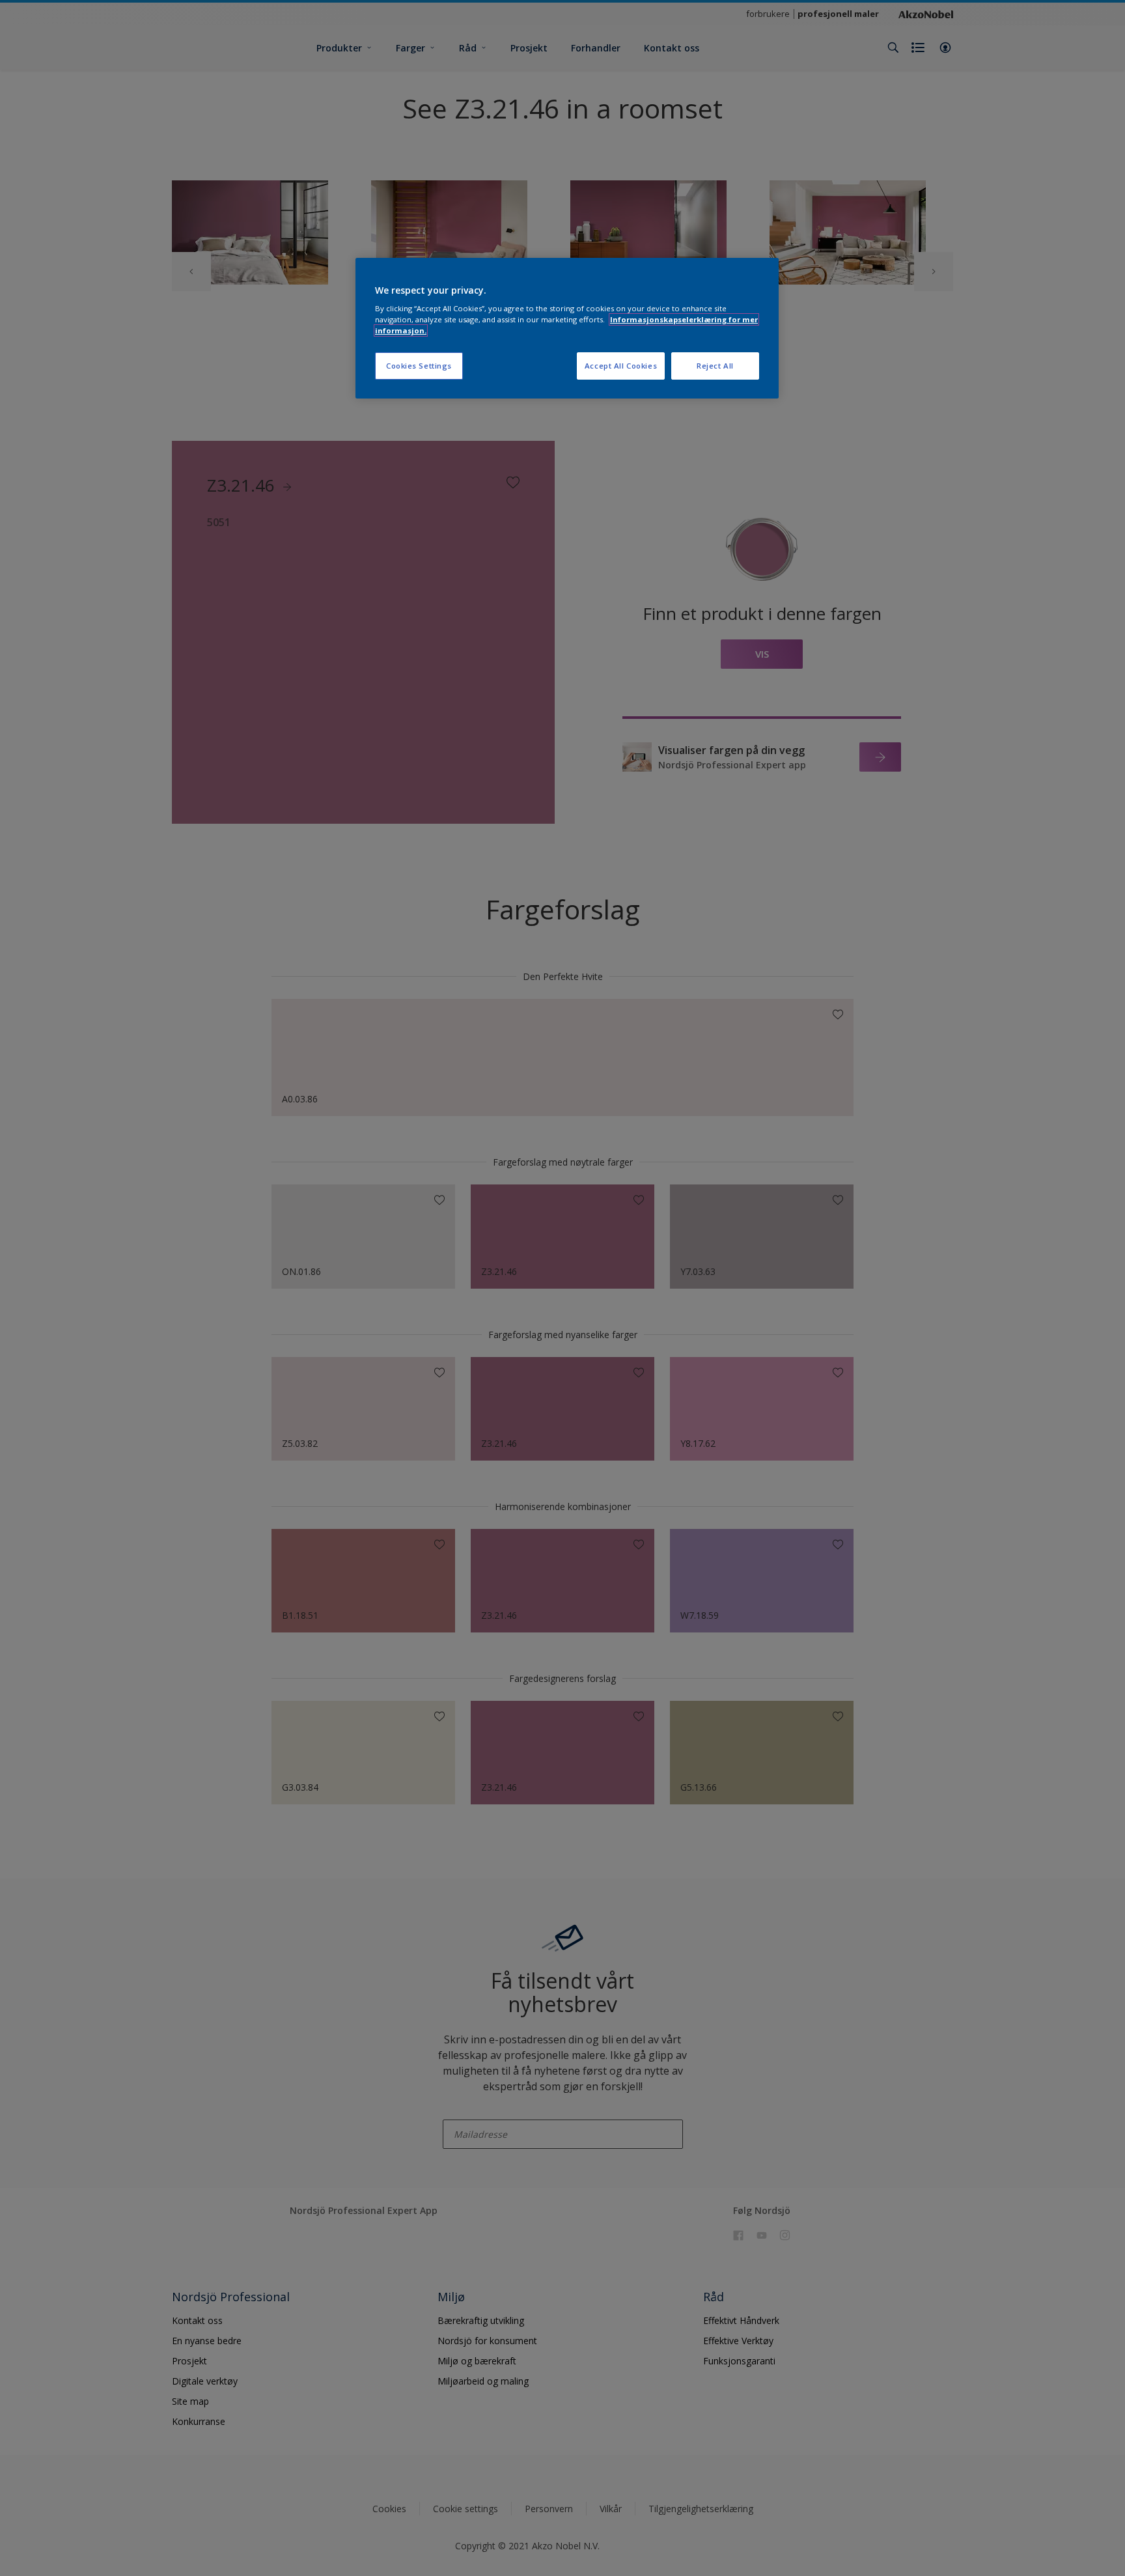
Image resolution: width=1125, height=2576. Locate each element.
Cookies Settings (419, 366)
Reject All (715, 366)
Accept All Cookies (621, 366)
